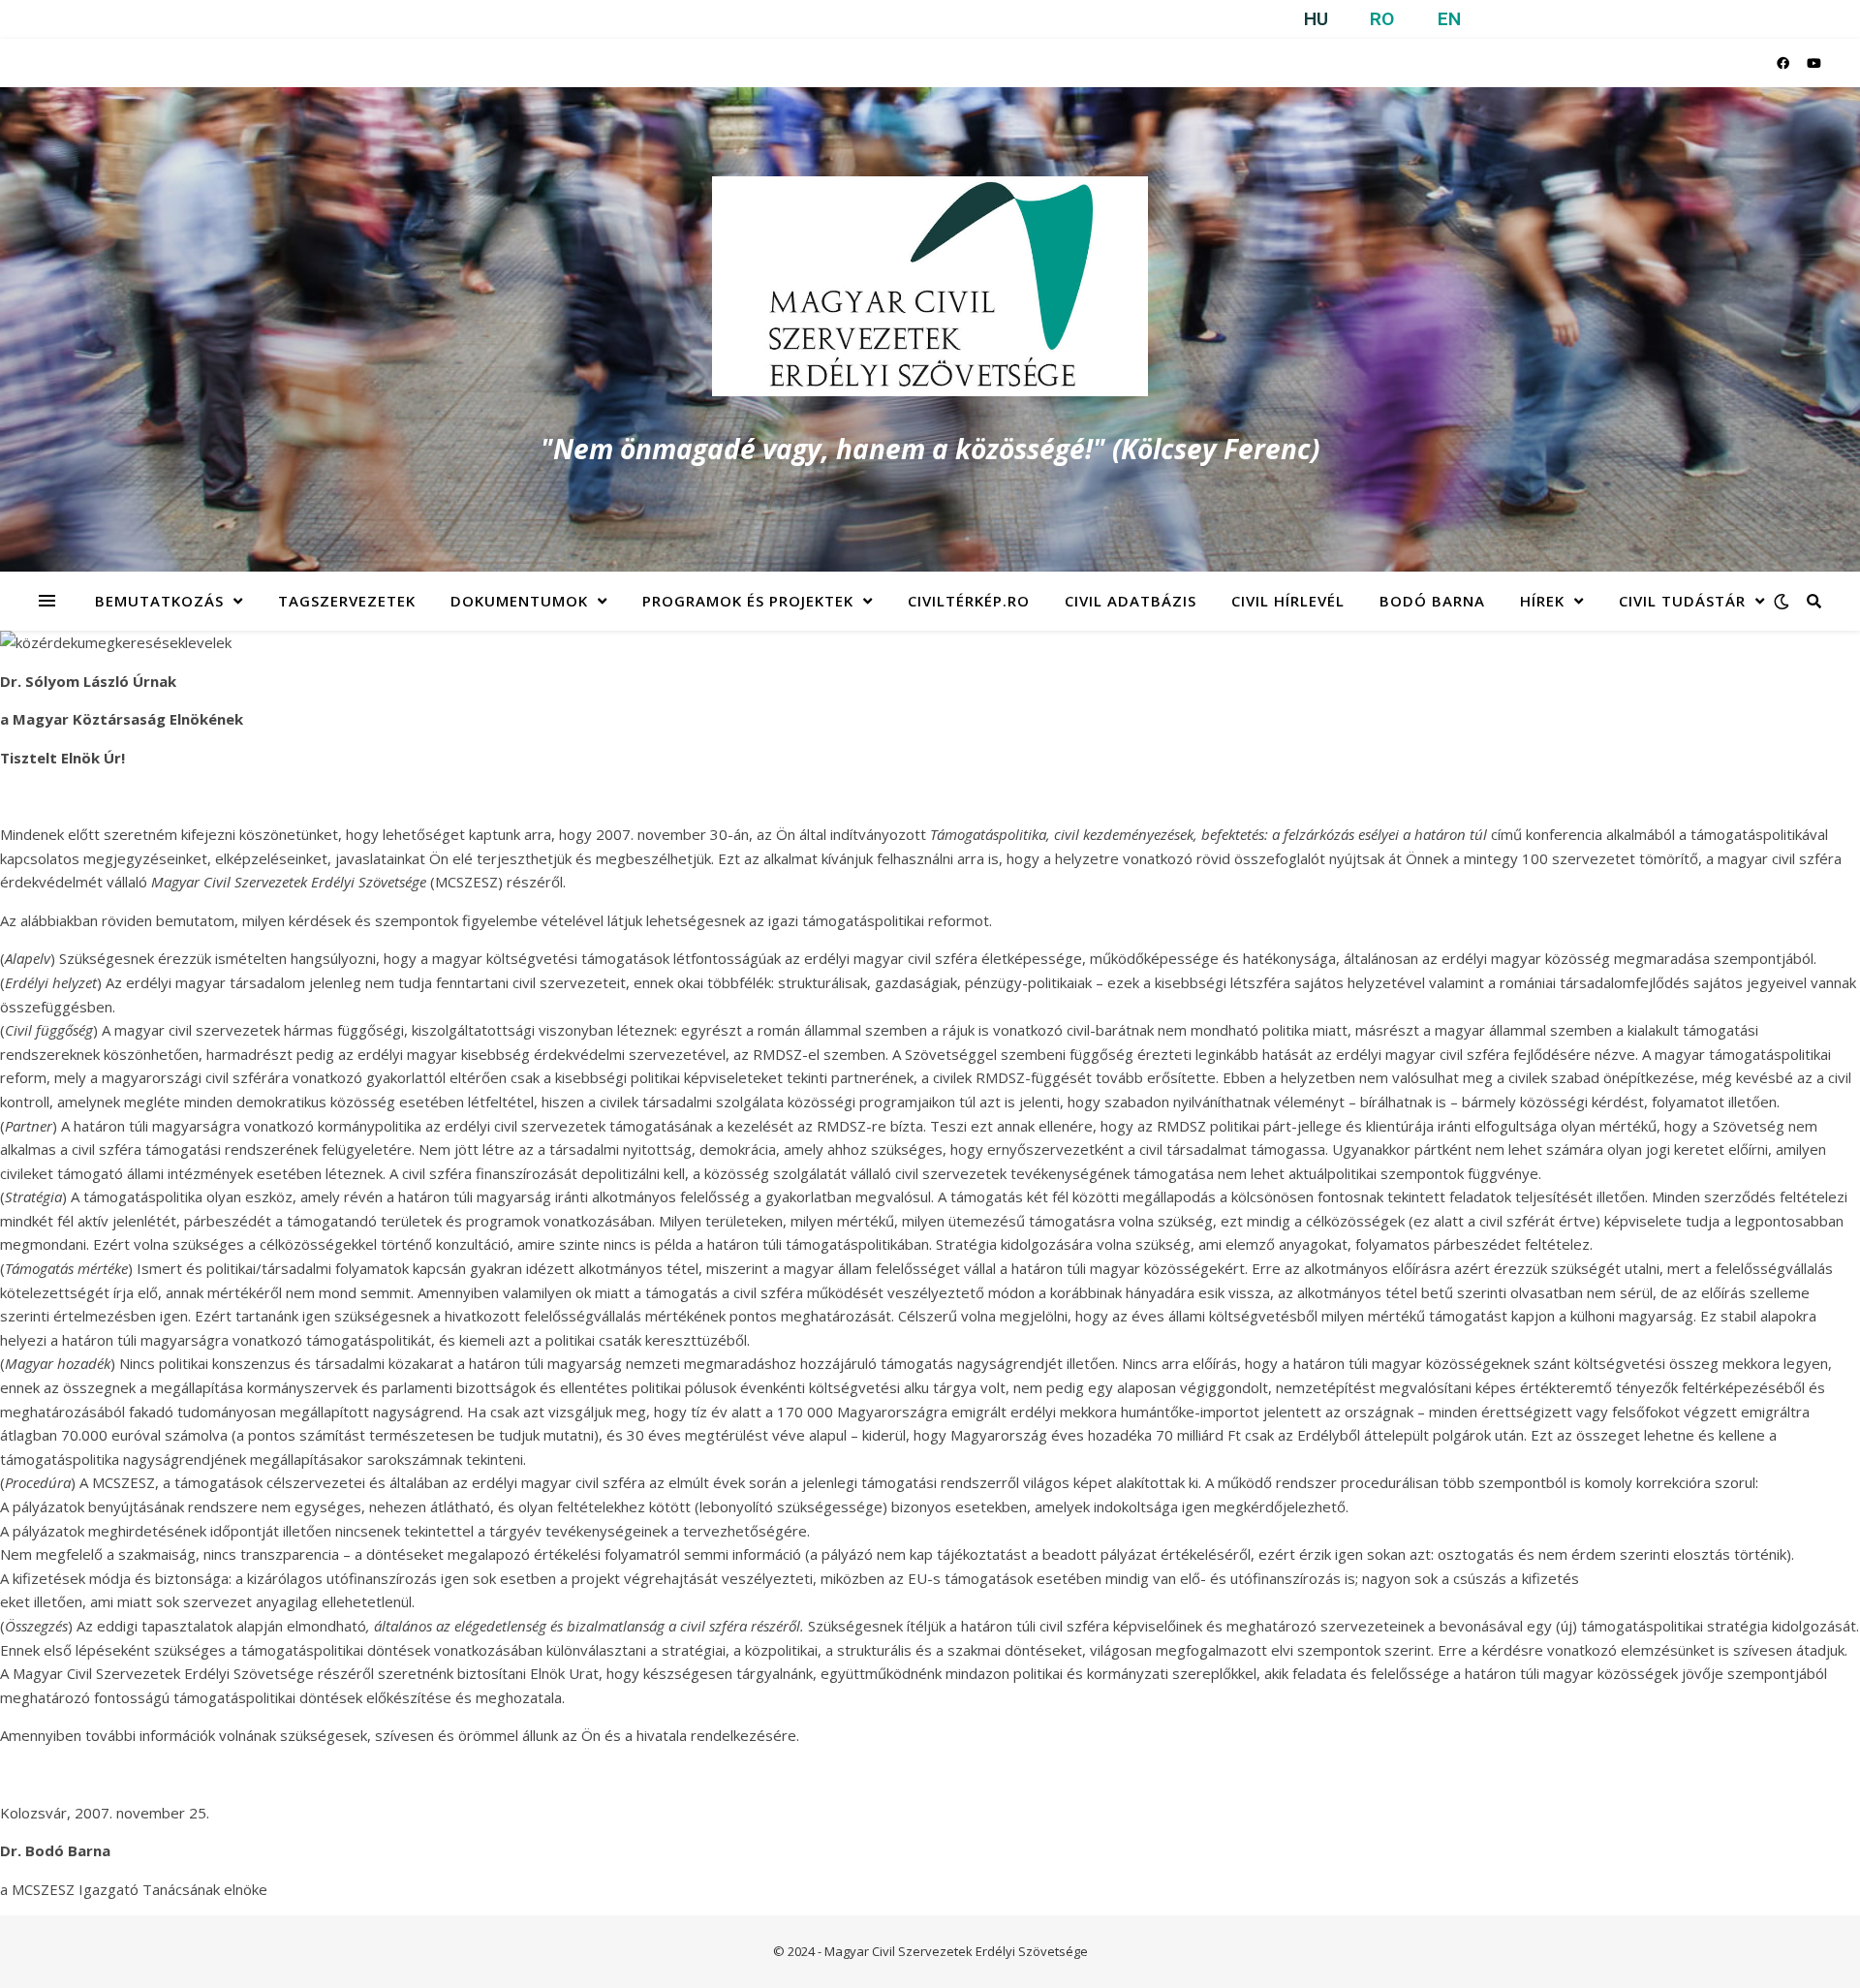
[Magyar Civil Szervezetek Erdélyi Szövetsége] (930, 286)
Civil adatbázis (1131, 601)
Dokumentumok (519, 601)
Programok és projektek (748, 601)
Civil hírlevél (1288, 601)
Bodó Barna (1432, 601)
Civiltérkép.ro (969, 601)
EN (1449, 19)
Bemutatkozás (159, 601)
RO (1382, 19)
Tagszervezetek (347, 601)
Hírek (1542, 601)
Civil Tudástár (1682, 601)
